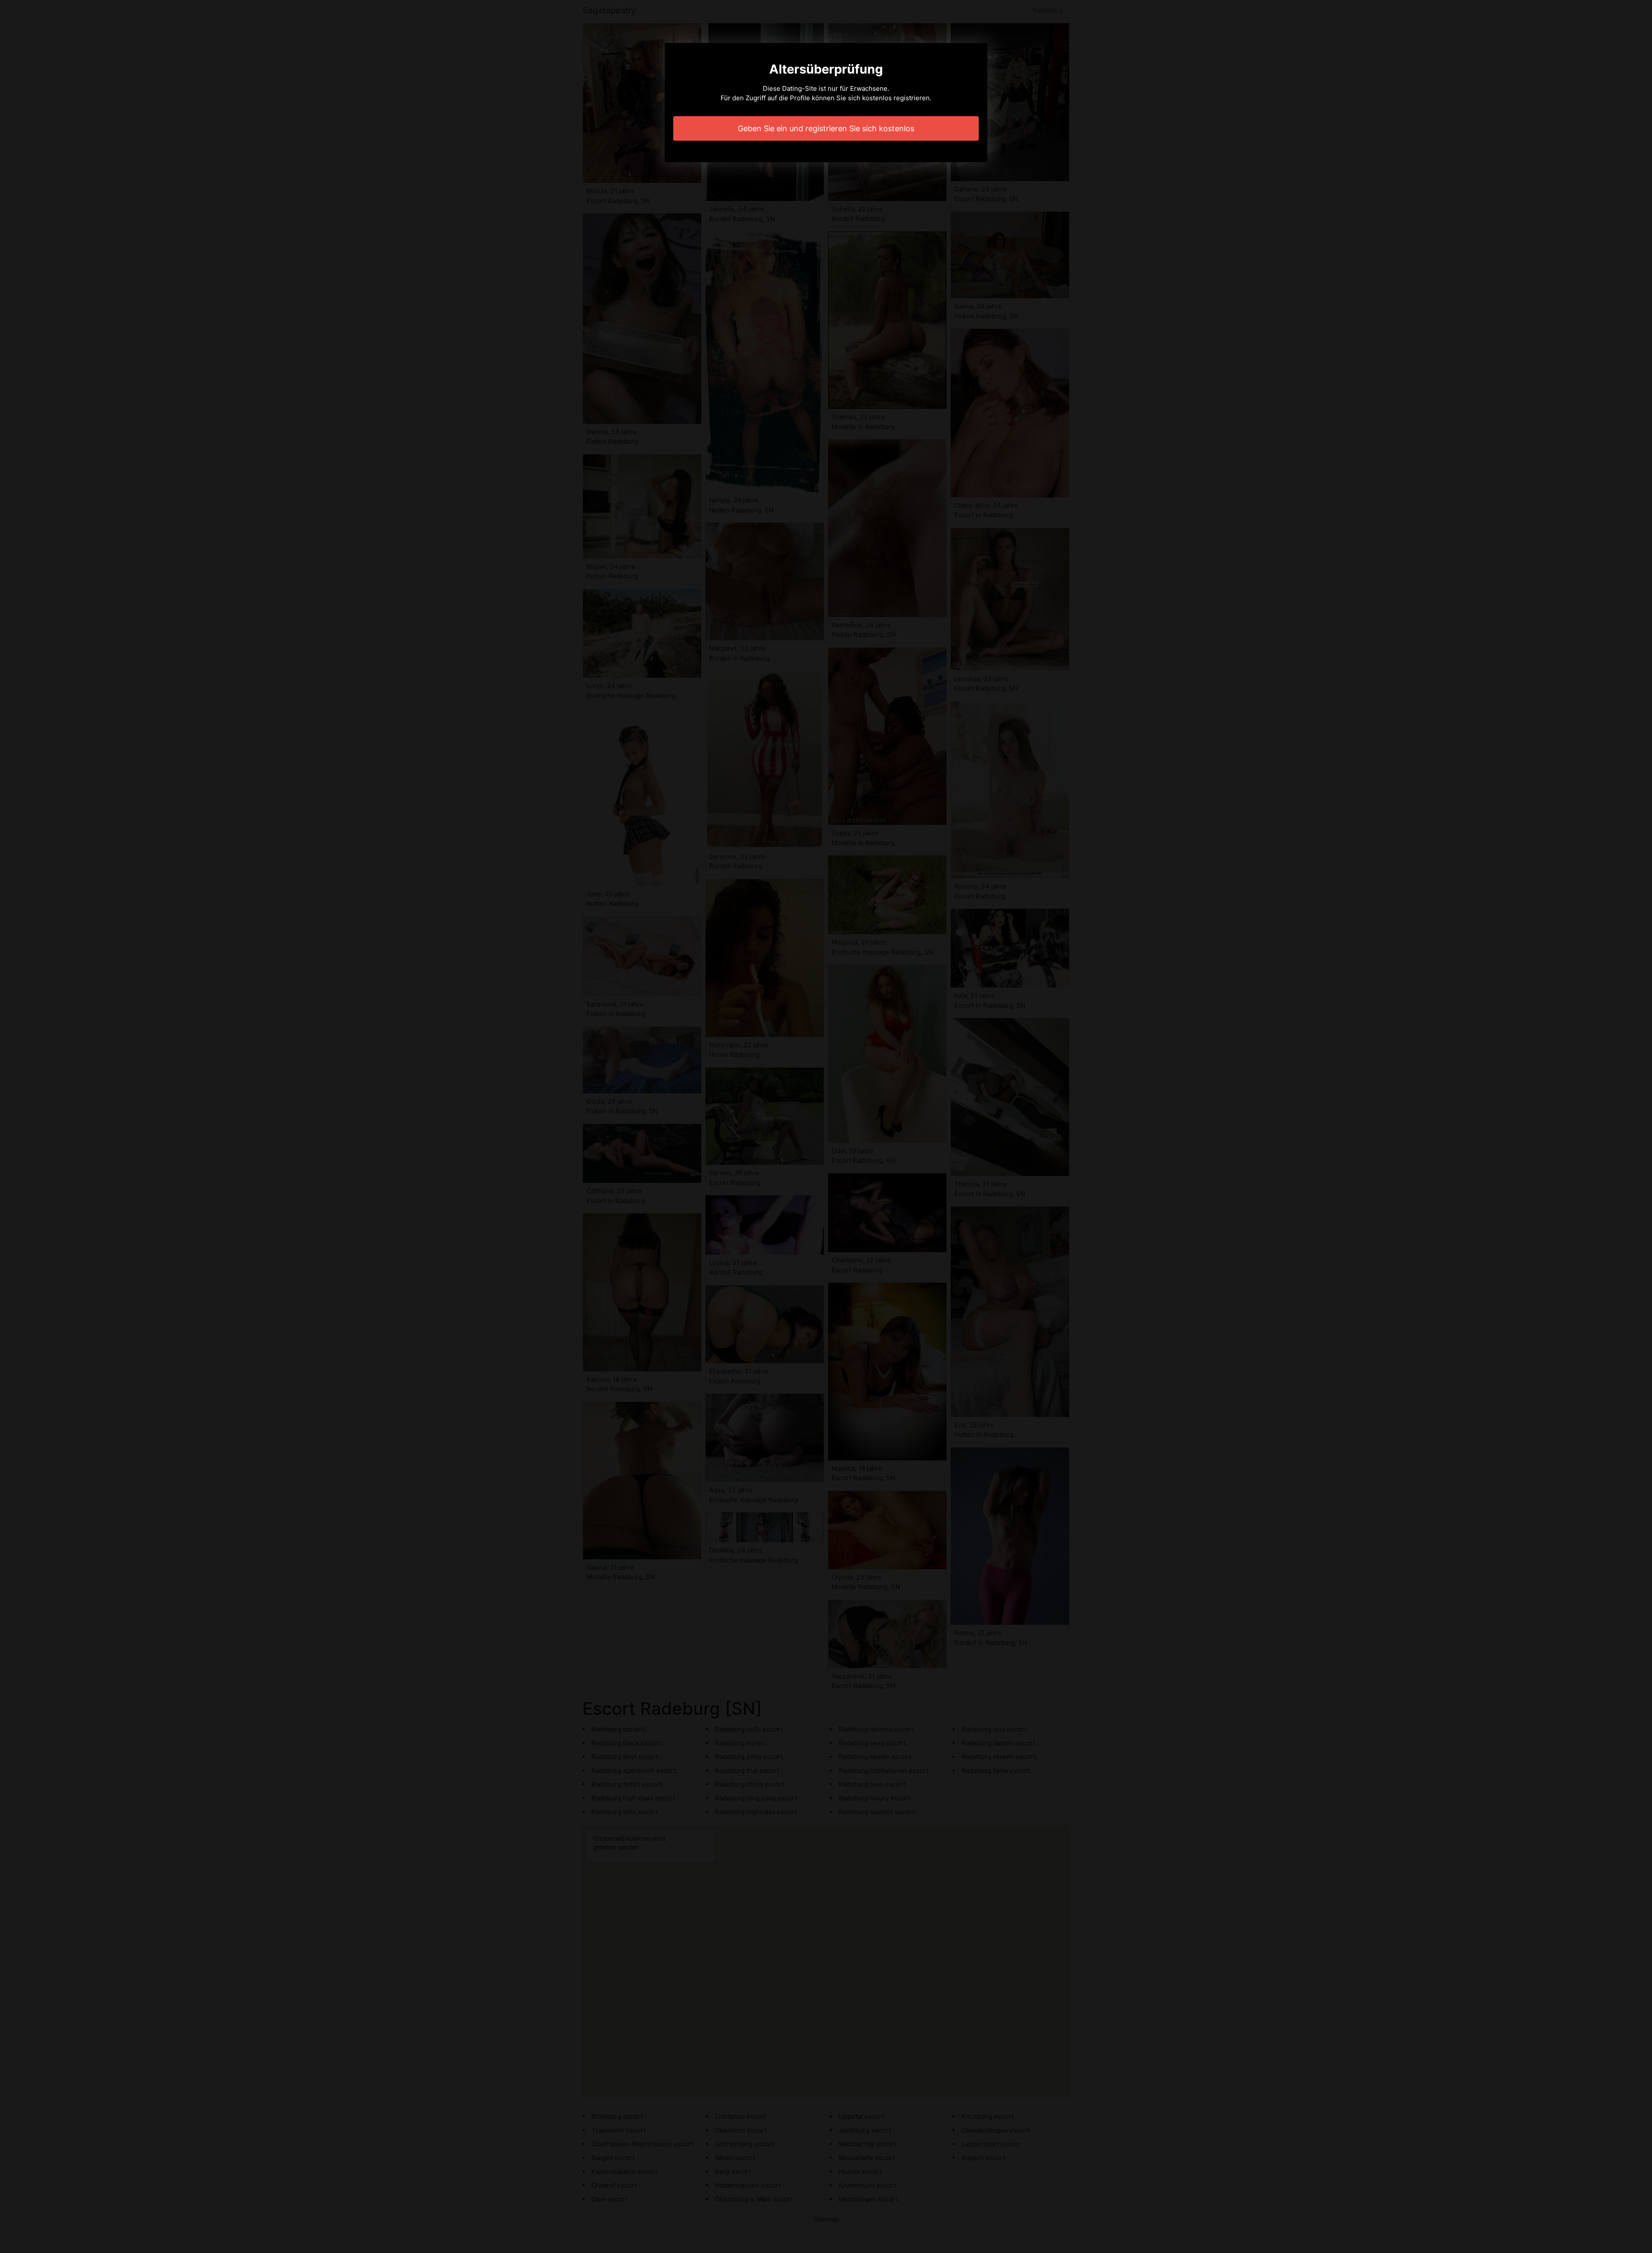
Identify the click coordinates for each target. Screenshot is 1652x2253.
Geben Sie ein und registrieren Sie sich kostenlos (826, 128)
